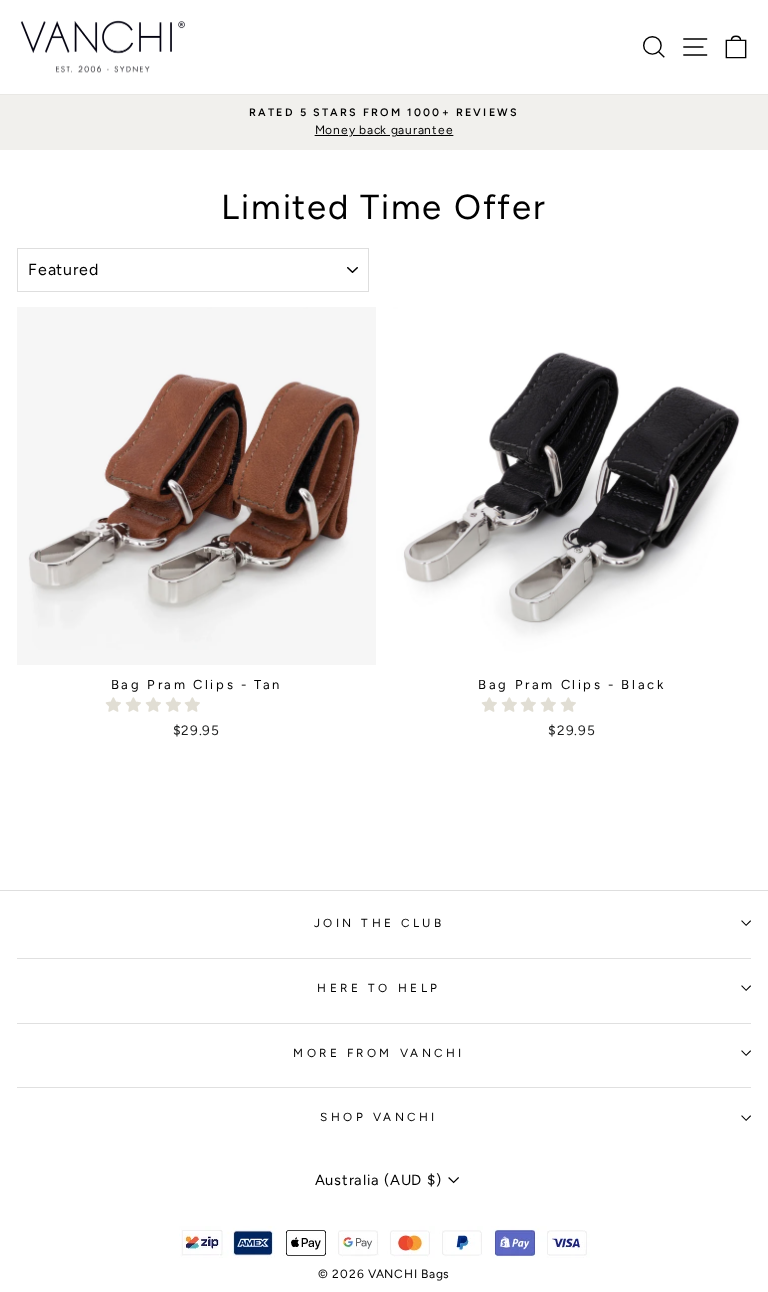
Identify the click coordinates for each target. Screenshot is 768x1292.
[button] (156, 705)
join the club (379, 923)
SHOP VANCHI (379, 1117)
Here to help (378, 988)
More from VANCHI (379, 1053)
